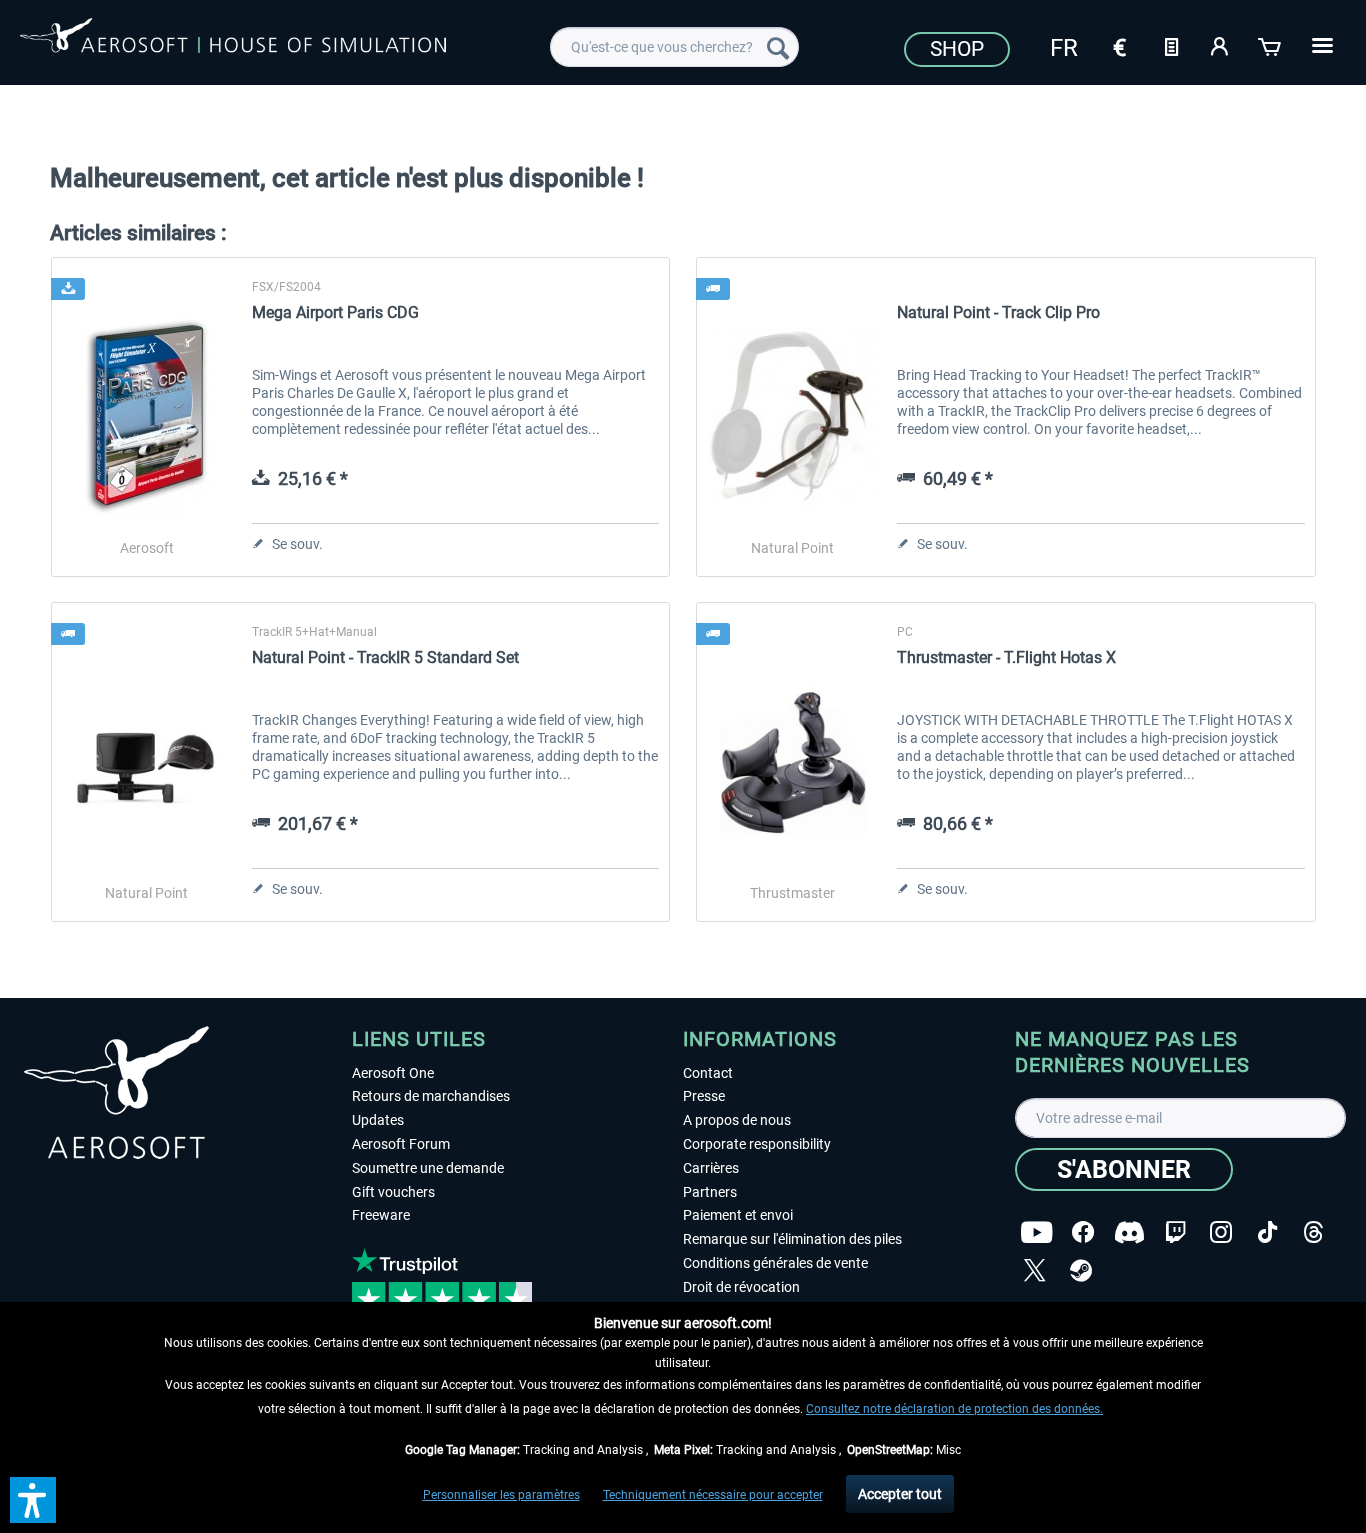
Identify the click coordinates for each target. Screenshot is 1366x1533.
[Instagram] (1221, 1232)
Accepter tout (900, 1494)
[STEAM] (1081, 1270)
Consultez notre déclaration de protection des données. (954, 1409)
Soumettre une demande (428, 1168)
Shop (957, 49)
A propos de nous (737, 1120)
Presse (704, 1096)
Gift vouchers (393, 1192)
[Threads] (1313, 1232)
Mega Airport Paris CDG (335, 312)
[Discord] (1129, 1232)
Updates (378, 1120)
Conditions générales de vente (775, 1263)
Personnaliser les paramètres (501, 1495)
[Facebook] (1083, 1232)
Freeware (381, 1215)
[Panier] (1271, 45)
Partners (710, 1192)
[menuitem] (674, 47)
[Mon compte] (1221, 45)
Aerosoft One (393, 1073)
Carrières (711, 1168)
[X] (1035, 1270)
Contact (708, 1073)
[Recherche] (778, 47)
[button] (33, 1500)
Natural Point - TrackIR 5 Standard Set (385, 657)
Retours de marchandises (431, 1096)
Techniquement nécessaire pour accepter (713, 1495)
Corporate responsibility (757, 1144)
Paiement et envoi (738, 1215)
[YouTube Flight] (1036, 1232)
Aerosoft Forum (401, 1144)
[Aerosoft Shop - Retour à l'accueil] (233, 44)
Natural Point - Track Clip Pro (998, 312)
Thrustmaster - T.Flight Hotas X (1006, 657)
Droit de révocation (741, 1287)
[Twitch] (1175, 1232)
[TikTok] (1267, 1232)
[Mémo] (1171, 45)
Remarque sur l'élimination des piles (792, 1239)
